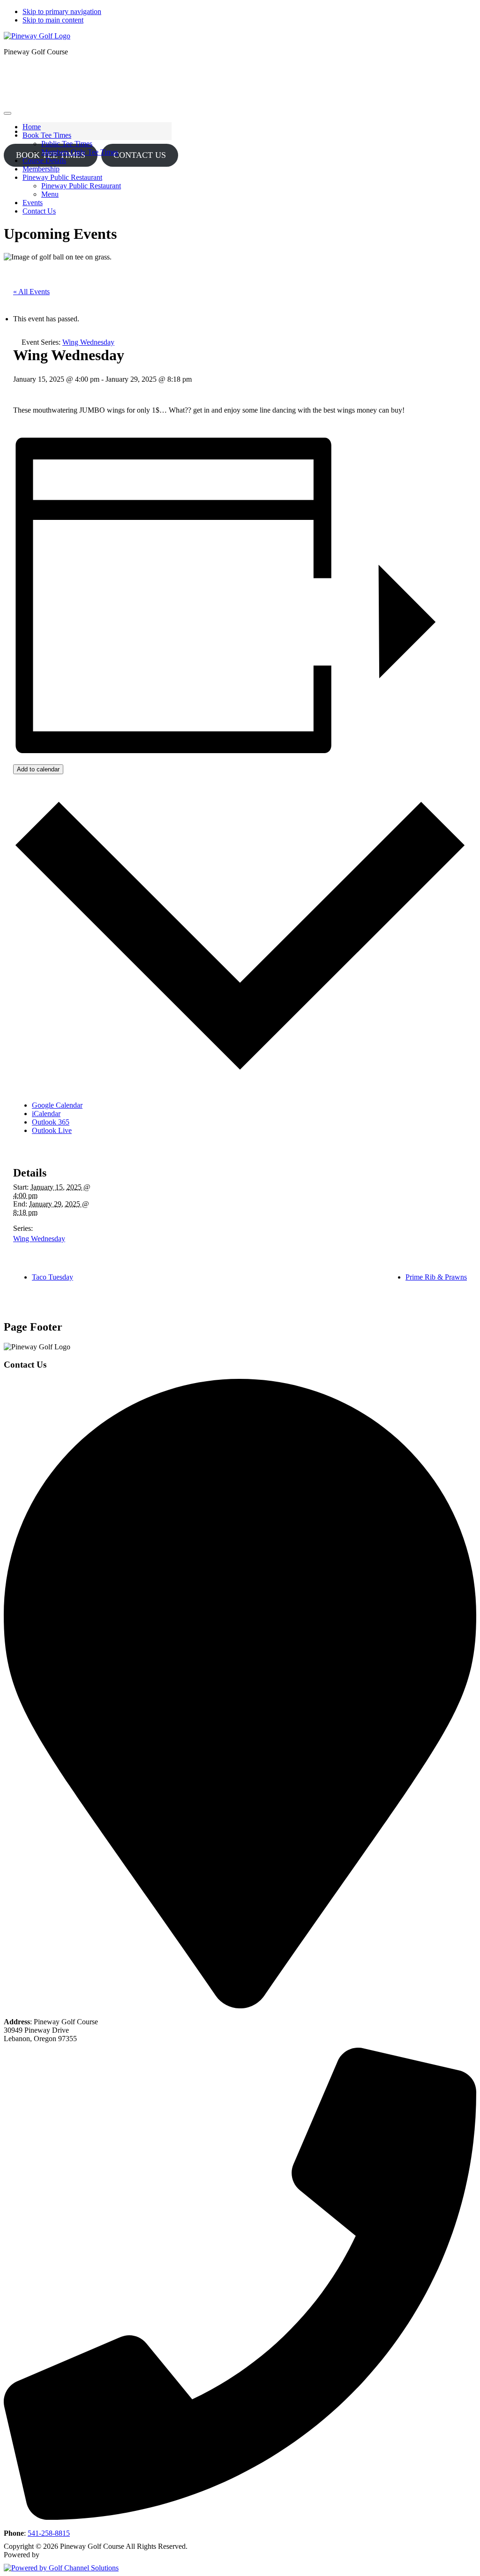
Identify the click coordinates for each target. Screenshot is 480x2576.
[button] (47, 135)
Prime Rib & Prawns (436, 1277)
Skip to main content (53, 20)
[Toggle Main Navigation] (7, 113)
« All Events (31, 292)
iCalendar (46, 1114)
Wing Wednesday (39, 1239)
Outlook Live (52, 1130)
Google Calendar (57, 1105)
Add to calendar (38, 769)
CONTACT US (140, 155)
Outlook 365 (51, 1122)
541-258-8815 (49, 2533)
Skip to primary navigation (62, 11)
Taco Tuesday (52, 1277)
